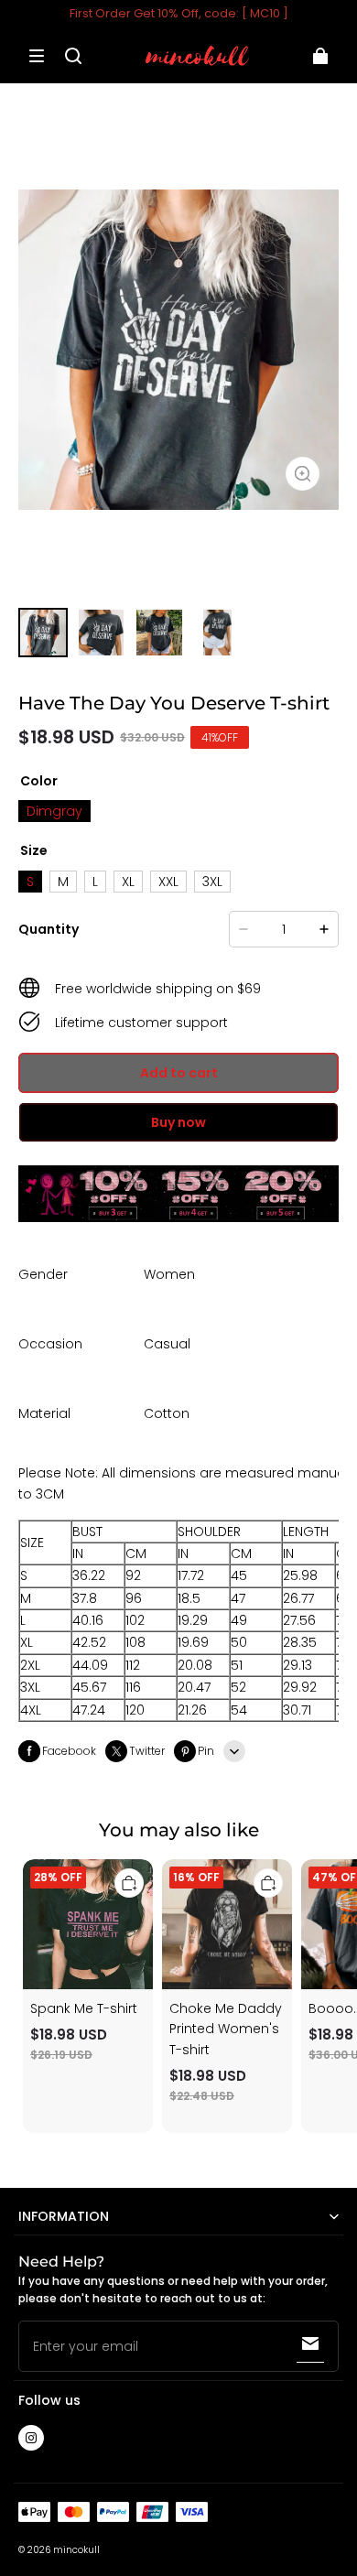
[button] (37, 56)
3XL (212, 882)
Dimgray (54, 811)
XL (128, 882)
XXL (168, 882)
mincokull (76, 2550)
